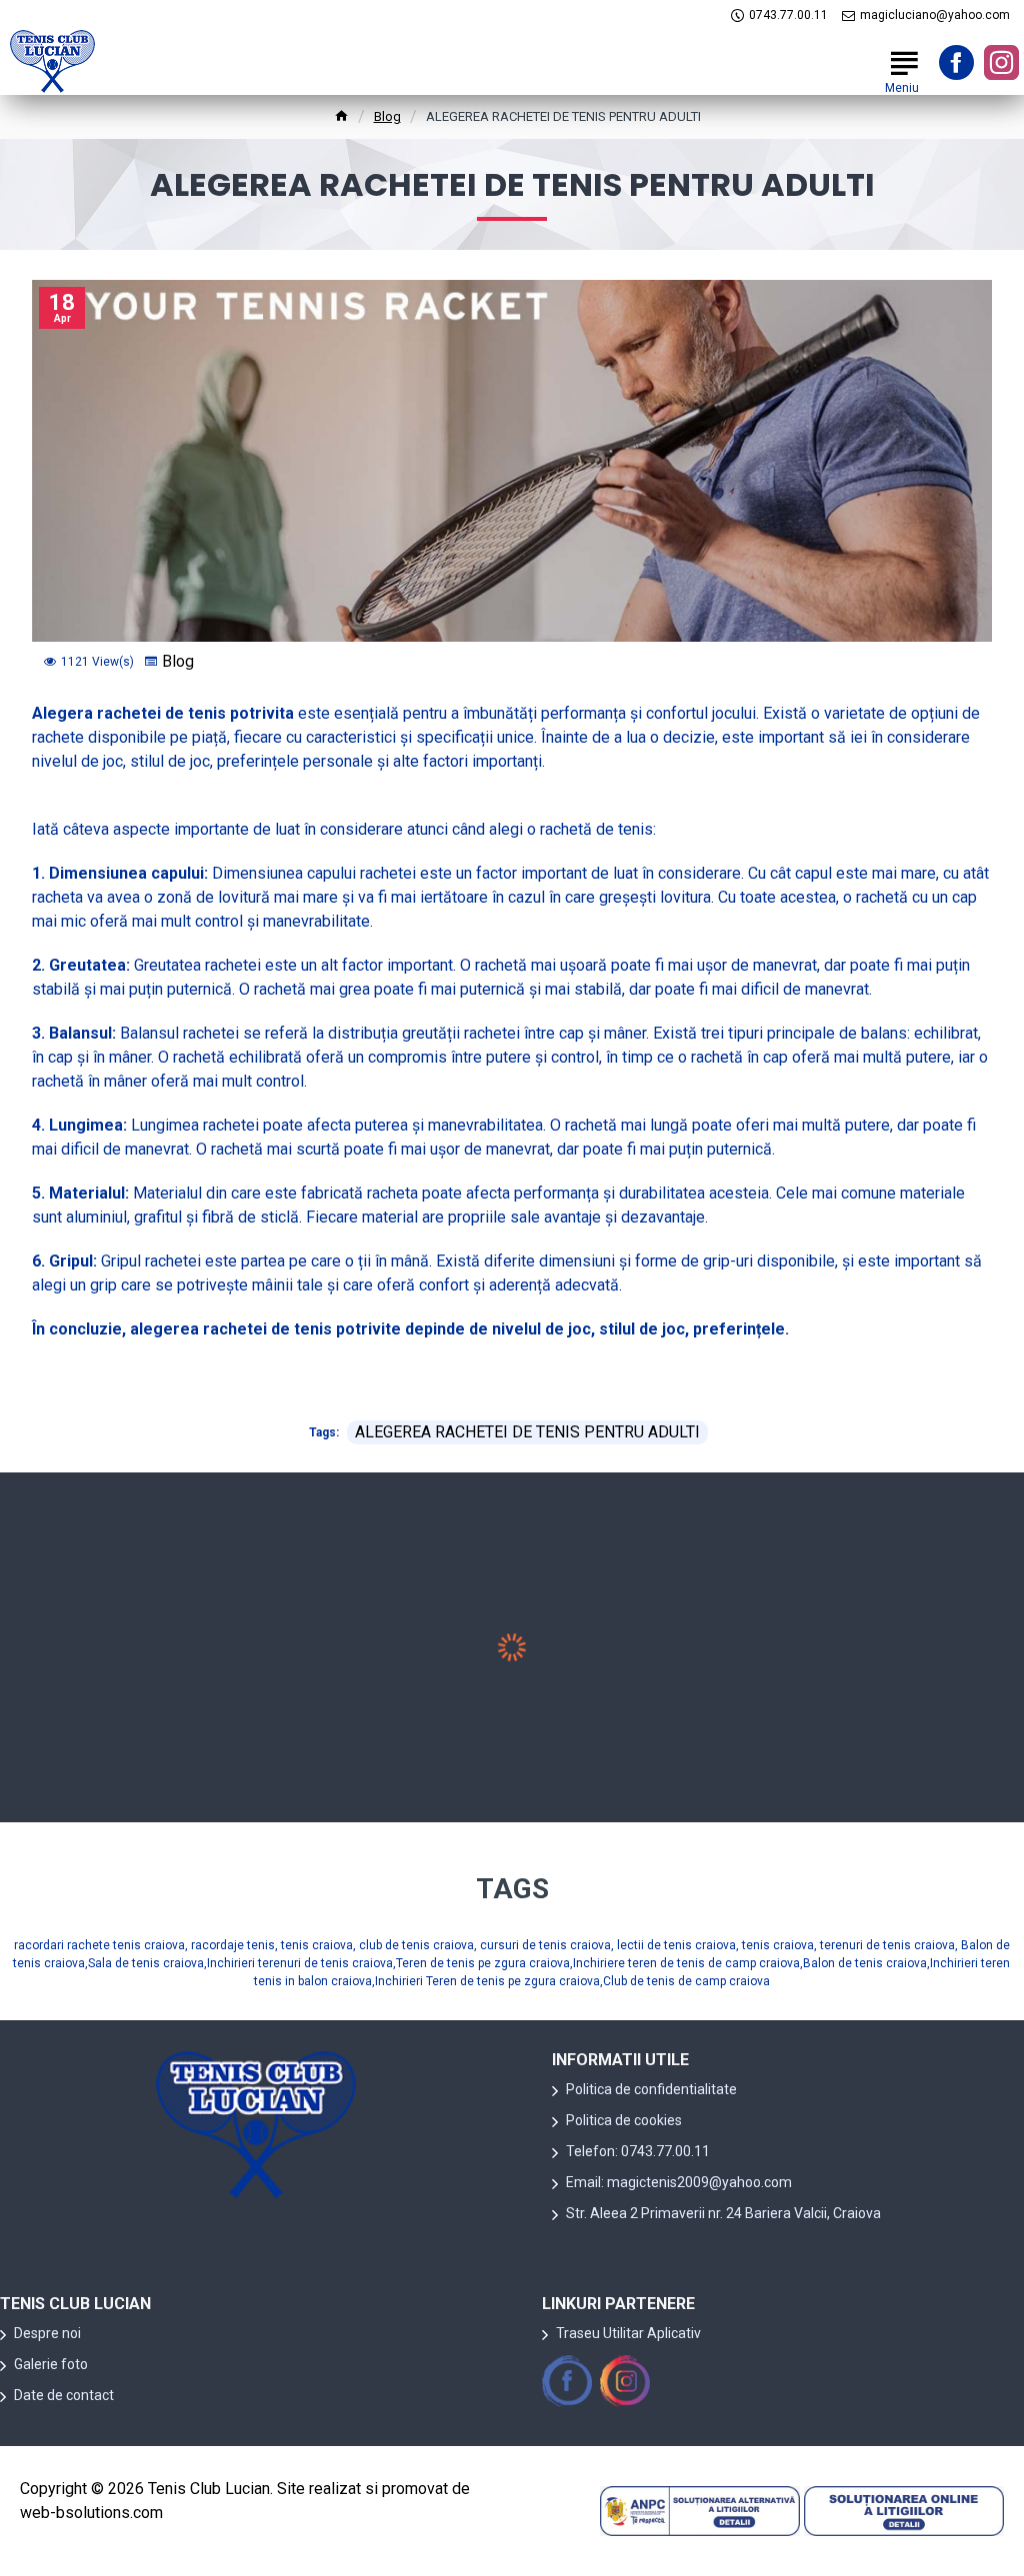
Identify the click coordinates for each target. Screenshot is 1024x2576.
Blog (387, 116)
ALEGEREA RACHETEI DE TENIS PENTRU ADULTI (527, 1432)
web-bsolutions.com (91, 2513)
